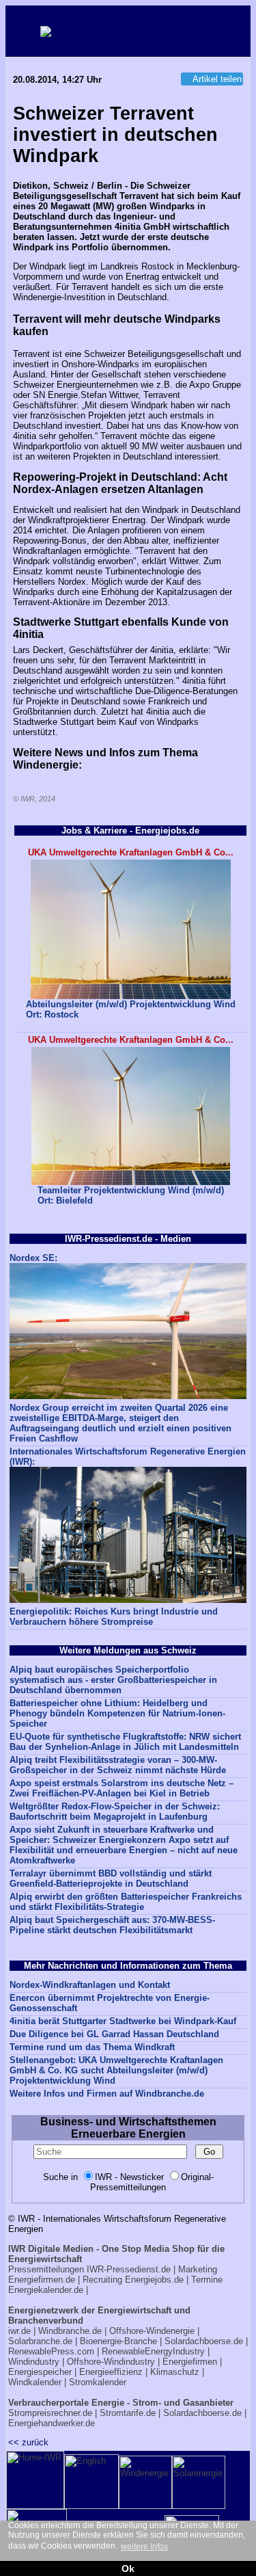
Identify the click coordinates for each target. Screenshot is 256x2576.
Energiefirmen (190, 2362)
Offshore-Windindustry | (113, 2362)
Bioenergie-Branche (118, 2341)
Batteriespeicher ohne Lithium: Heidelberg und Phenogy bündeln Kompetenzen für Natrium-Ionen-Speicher (117, 1713)
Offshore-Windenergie (152, 2331)
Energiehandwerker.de (52, 2423)
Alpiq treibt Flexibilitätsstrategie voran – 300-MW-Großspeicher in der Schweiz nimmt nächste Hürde (118, 1765)
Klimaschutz (175, 2372)
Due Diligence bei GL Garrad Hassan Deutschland (114, 2034)
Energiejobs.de (154, 2280)
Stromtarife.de (128, 2413)
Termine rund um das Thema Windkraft (92, 2047)
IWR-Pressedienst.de (129, 2269)
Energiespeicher (40, 2372)
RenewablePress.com (51, 2351)
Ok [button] (128, 2568)
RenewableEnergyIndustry (153, 2351)
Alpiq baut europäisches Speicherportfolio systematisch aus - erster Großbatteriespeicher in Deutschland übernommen (113, 1680)
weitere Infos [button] (144, 2547)
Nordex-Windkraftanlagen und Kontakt (90, 1985)
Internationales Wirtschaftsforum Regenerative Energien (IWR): (128, 1457)
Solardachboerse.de (204, 2341)
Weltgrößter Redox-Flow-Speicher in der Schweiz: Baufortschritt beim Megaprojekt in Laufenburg (115, 1811)
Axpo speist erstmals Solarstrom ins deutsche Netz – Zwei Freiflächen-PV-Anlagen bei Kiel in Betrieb (122, 1788)
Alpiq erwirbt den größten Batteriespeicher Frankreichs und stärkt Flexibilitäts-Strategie (126, 1902)
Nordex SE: (33, 1258)
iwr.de (19, 2331)
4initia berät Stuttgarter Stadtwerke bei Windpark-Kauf (123, 2021)
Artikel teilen (217, 79)
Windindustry (34, 2362)
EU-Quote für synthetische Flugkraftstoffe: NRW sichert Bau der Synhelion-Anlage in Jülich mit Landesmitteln (125, 1742)
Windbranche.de (70, 2331)
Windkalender (35, 2382)
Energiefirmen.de (42, 2280)
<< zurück (28, 2442)
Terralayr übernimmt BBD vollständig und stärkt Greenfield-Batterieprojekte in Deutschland (111, 1878)
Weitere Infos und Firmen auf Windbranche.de (107, 2094)
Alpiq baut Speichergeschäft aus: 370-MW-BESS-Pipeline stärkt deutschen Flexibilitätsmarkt (112, 1925)
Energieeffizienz (111, 2372)
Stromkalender (98, 2382)
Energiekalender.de (46, 2290)
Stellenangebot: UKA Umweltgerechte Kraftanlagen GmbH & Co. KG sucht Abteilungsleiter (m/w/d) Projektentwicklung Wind (116, 2070)
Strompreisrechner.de (50, 2413)
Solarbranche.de (40, 2341)
